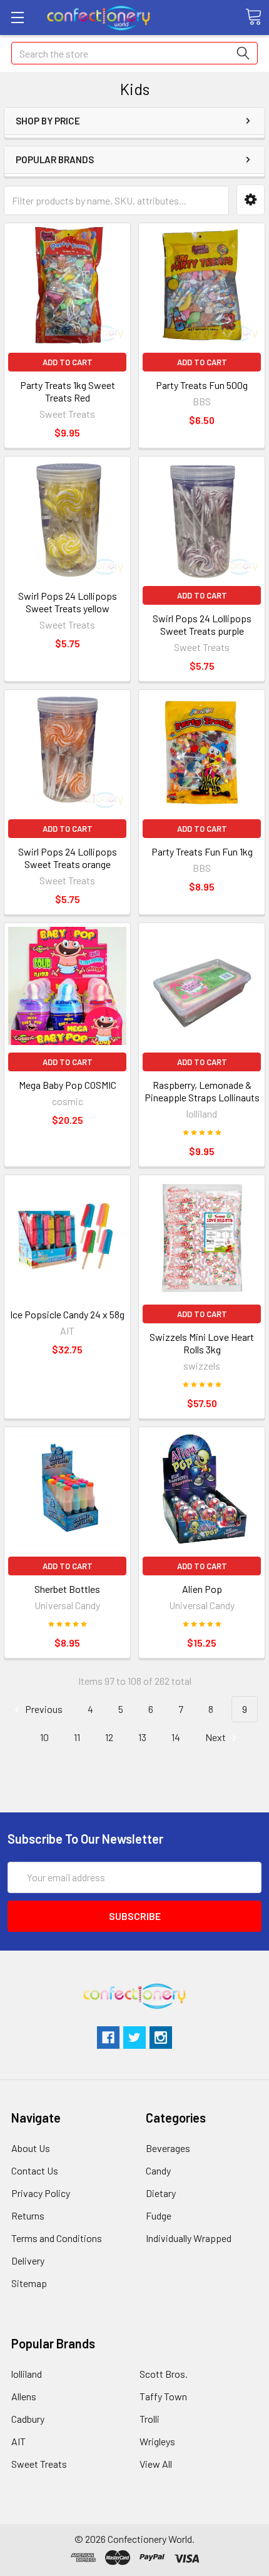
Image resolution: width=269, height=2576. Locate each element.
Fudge (159, 2215)
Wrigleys (157, 2441)
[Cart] (253, 17)
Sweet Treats (39, 2464)
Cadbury (28, 2419)
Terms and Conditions (57, 2238)
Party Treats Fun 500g (202, 385)
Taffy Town (163, 2396)
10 (44, 1737)
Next (216, 1737)
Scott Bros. (164, 2374)
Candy (158, 2170)
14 (176, 1737)
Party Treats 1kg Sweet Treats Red (68, 391)
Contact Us (35, 2170)
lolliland (27, 2374)
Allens (24, 2396)
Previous (43, 1709)
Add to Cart (68, 362)
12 (109, 1737)
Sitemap (29, 2283)
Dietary (161, 2193)
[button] (251, 200)
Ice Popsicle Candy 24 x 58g (67, 1314)
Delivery (28, 2260)
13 (142, 1737)
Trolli (150, 2419)
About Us (31, 2148)
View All (156, 2464)
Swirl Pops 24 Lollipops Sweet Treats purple (202, 624)
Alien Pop (202, 1589)
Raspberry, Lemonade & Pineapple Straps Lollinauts (202, 1091)
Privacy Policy (41, 2193)
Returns (28, 2215)
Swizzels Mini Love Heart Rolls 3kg (202, 1343)
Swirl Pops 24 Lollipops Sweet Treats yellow (68, 602)
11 (77, 1737)
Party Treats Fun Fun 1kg (202, 851)
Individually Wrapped (189, 2238)
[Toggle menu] (17, 17)
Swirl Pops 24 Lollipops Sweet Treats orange (68, 858)
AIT (18, 2441)
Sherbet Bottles (67, 1589)
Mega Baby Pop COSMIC (68, 1085)
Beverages (168, 2148)
